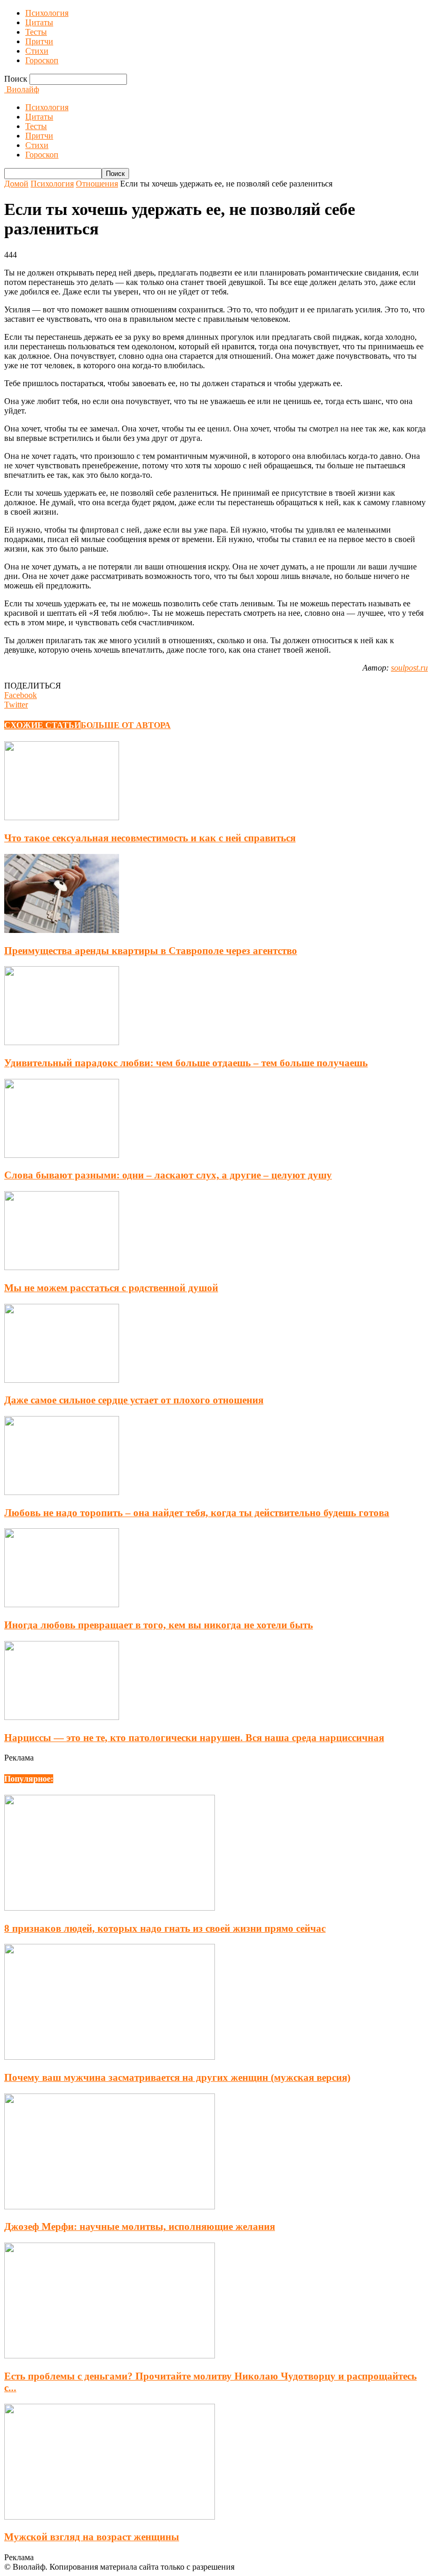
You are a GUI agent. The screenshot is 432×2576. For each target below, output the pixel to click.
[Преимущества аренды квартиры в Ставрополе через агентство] (62, 930)
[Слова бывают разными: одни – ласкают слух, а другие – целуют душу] (62, 1155)
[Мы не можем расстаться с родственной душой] (62, 1267)
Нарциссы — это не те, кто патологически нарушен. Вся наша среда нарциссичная (194, 1738)
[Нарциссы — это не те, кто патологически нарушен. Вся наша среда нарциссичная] (62, 1717)
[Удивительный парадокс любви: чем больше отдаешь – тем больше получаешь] (62, 1042)
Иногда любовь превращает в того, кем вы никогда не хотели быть (159, 1625)
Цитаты (39, 22)
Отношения (97, 184)
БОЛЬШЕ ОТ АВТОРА (126, 725)
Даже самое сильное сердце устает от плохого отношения (134, 1400)
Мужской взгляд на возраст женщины (92, 2537)
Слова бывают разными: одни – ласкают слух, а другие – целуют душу (168, 1175)
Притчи (39, 41)
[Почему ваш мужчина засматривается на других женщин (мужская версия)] (110, 2057)
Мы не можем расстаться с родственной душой (111, 1288)
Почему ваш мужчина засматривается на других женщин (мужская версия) (177, 2077)
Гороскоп (42, 60)
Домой (16, 184)
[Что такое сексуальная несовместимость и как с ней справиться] (62, 817)
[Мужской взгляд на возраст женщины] (110, 2517)
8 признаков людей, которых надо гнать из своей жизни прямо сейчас (165, 1928)
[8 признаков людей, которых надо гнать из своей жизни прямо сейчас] (110, 1908)
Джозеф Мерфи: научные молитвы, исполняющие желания (140, 2226)
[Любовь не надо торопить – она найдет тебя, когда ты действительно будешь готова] (62, 1492)
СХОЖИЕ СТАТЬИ (42, 725)
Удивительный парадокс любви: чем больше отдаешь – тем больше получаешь (186, 1063)
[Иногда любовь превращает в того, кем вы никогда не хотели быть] (62, 1604)
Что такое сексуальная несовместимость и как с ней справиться (150, 838)
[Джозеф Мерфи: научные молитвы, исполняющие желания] (110, 2206)
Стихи (37, 51)
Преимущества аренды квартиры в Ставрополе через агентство (151, 951)
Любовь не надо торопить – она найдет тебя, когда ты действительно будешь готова (197, 1513)
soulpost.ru (409, 668)
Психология (47, 13)
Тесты (36, 32)
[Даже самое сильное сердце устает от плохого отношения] (62, 1380)
